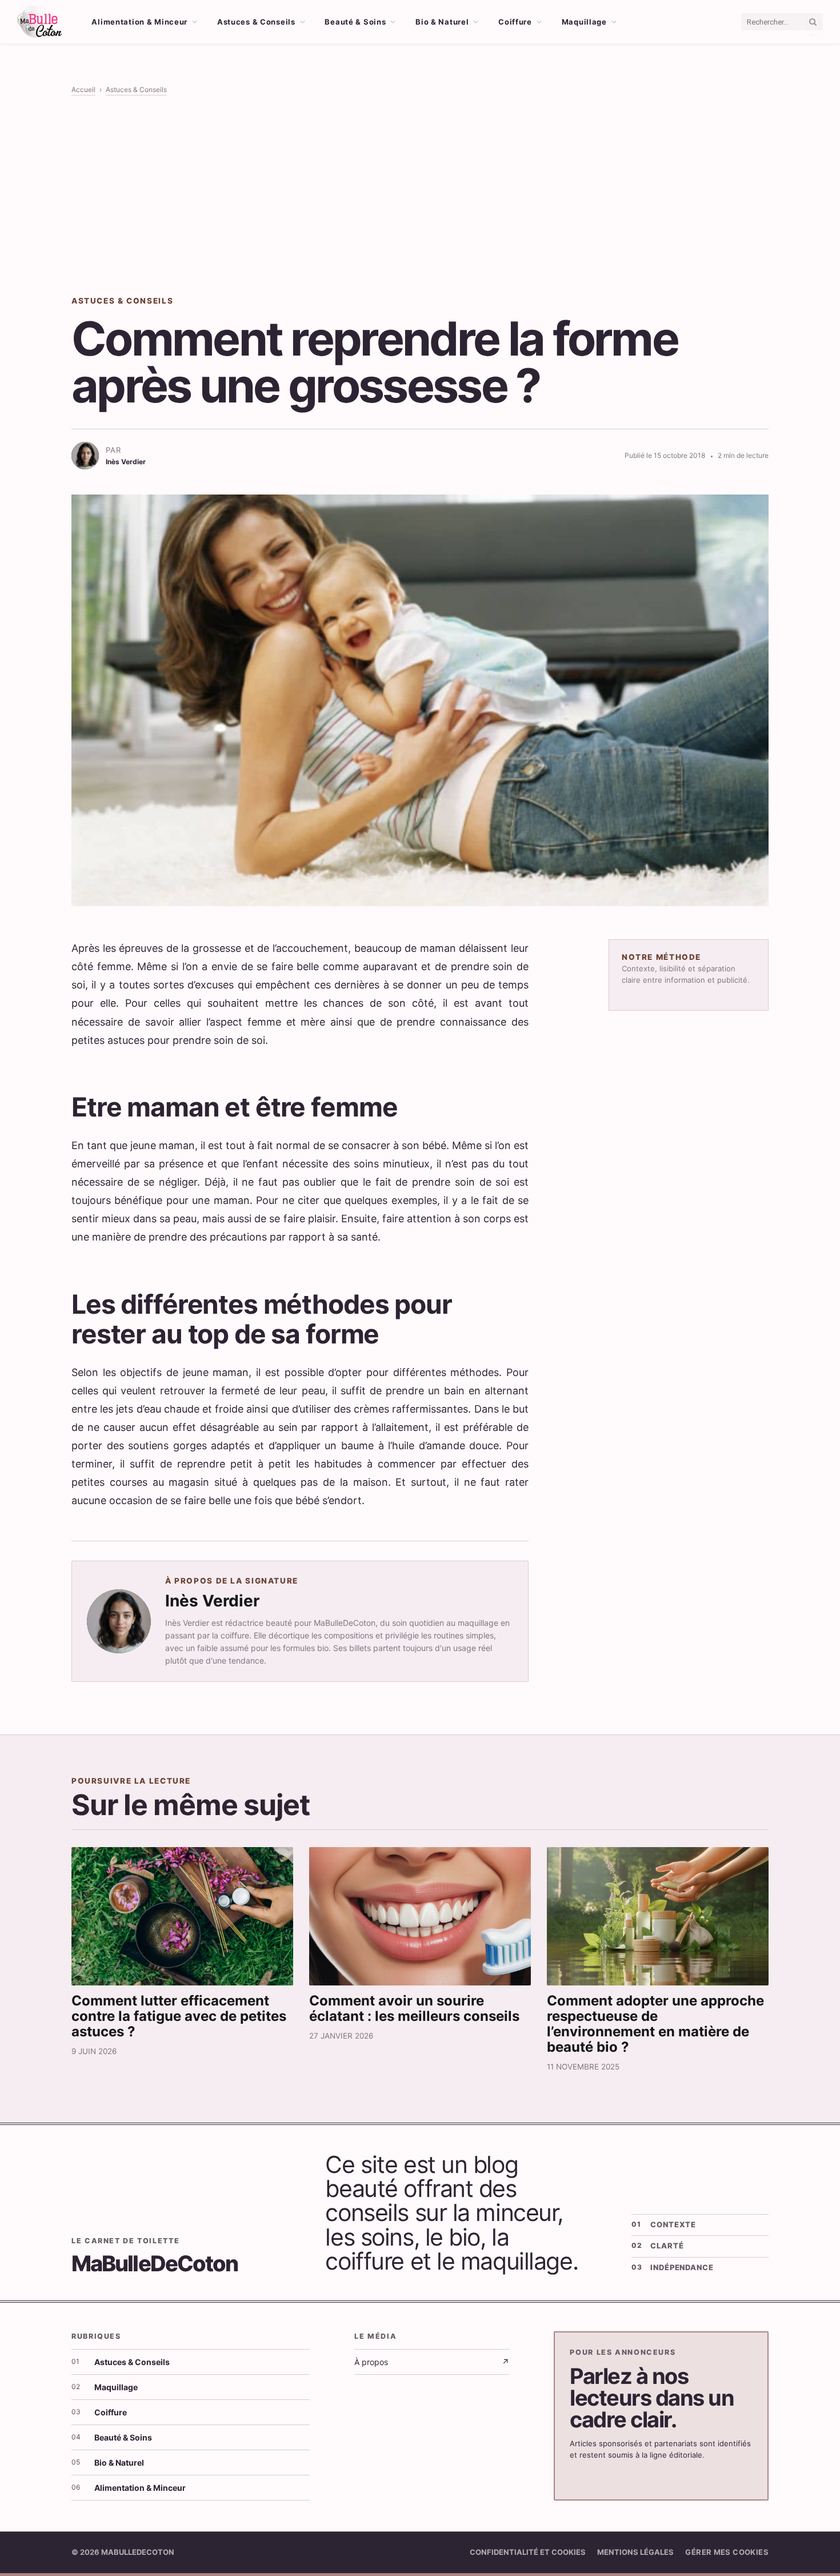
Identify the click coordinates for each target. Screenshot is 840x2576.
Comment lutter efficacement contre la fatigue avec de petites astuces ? (179, 2016)
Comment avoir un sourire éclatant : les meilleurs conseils (414, 2008)
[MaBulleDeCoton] (39, 22)
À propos (432, 2362)
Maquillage (584, 22)
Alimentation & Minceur (139, 22)
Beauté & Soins (355, 22)
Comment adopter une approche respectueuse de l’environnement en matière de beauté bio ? (655, 2024)
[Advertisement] (420, 195)
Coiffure (515, 22)
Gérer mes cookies (727, 2552)
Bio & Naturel (442, 22)
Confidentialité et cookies (528, 2552)
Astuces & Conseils (256, 22)
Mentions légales (635, 2552)
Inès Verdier (212, 1601)
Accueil (83, 89)
